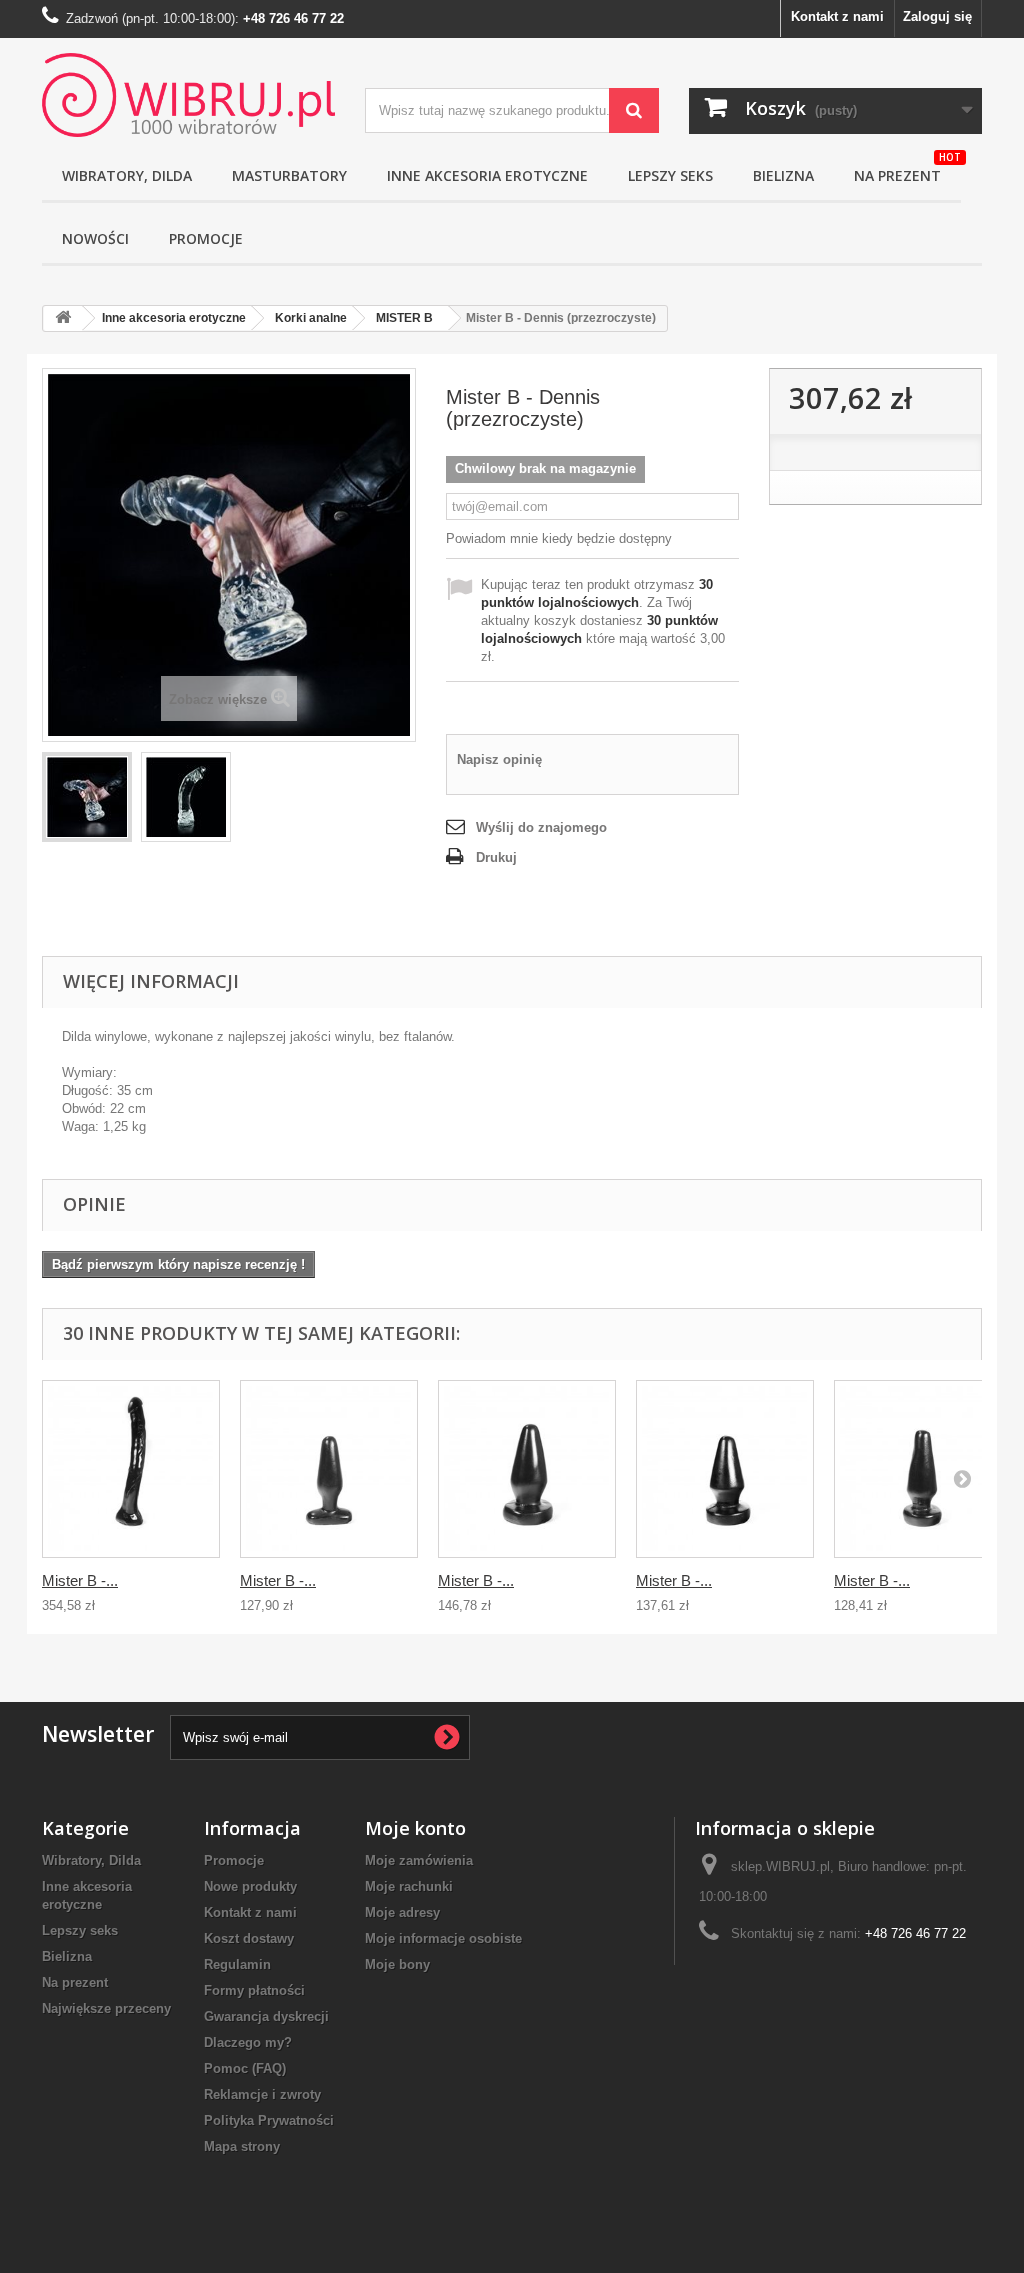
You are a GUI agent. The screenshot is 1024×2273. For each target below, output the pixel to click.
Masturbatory (289, 175)
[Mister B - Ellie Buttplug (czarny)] (725, 1469)
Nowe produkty (250, 1886)
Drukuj (496, 857)
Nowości (95, 238)
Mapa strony (242, 2146)
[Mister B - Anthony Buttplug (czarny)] (329, 1469)
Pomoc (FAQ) (245, 2068)
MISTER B (404, 318)
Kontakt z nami (837, 16)
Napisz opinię (499, 759)
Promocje (206, 238)
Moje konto (415, 1828)
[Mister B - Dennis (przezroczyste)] (87, 797)
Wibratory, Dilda (91, 1860)
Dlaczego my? (248, 2042)
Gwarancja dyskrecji (266, 2016)
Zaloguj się (937, 16)
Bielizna (783, 175)
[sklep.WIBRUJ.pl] (188, 95)
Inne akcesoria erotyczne (487, 175)
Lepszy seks (670, 175)
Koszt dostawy (249, 1938)
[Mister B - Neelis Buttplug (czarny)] (527, 1469)
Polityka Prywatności (269, 2120)
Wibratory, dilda (127, 175)
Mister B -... (80, 1580)
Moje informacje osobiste (443, 1938)
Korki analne (311, 318)
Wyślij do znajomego (541, 827)
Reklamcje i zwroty (262, 2094)
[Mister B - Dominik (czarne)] (131, 1469)
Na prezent (907, 168)
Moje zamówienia (419, 1860)
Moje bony (397, 1964)
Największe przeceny (106, 2008)
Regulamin (237, 1964)
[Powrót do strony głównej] (63, 318)
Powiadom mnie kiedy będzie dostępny (559, 538)
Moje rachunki (409, 1886)
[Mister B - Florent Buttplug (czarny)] (923, 1469)
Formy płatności (254, 1990)
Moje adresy (402, 1912)
